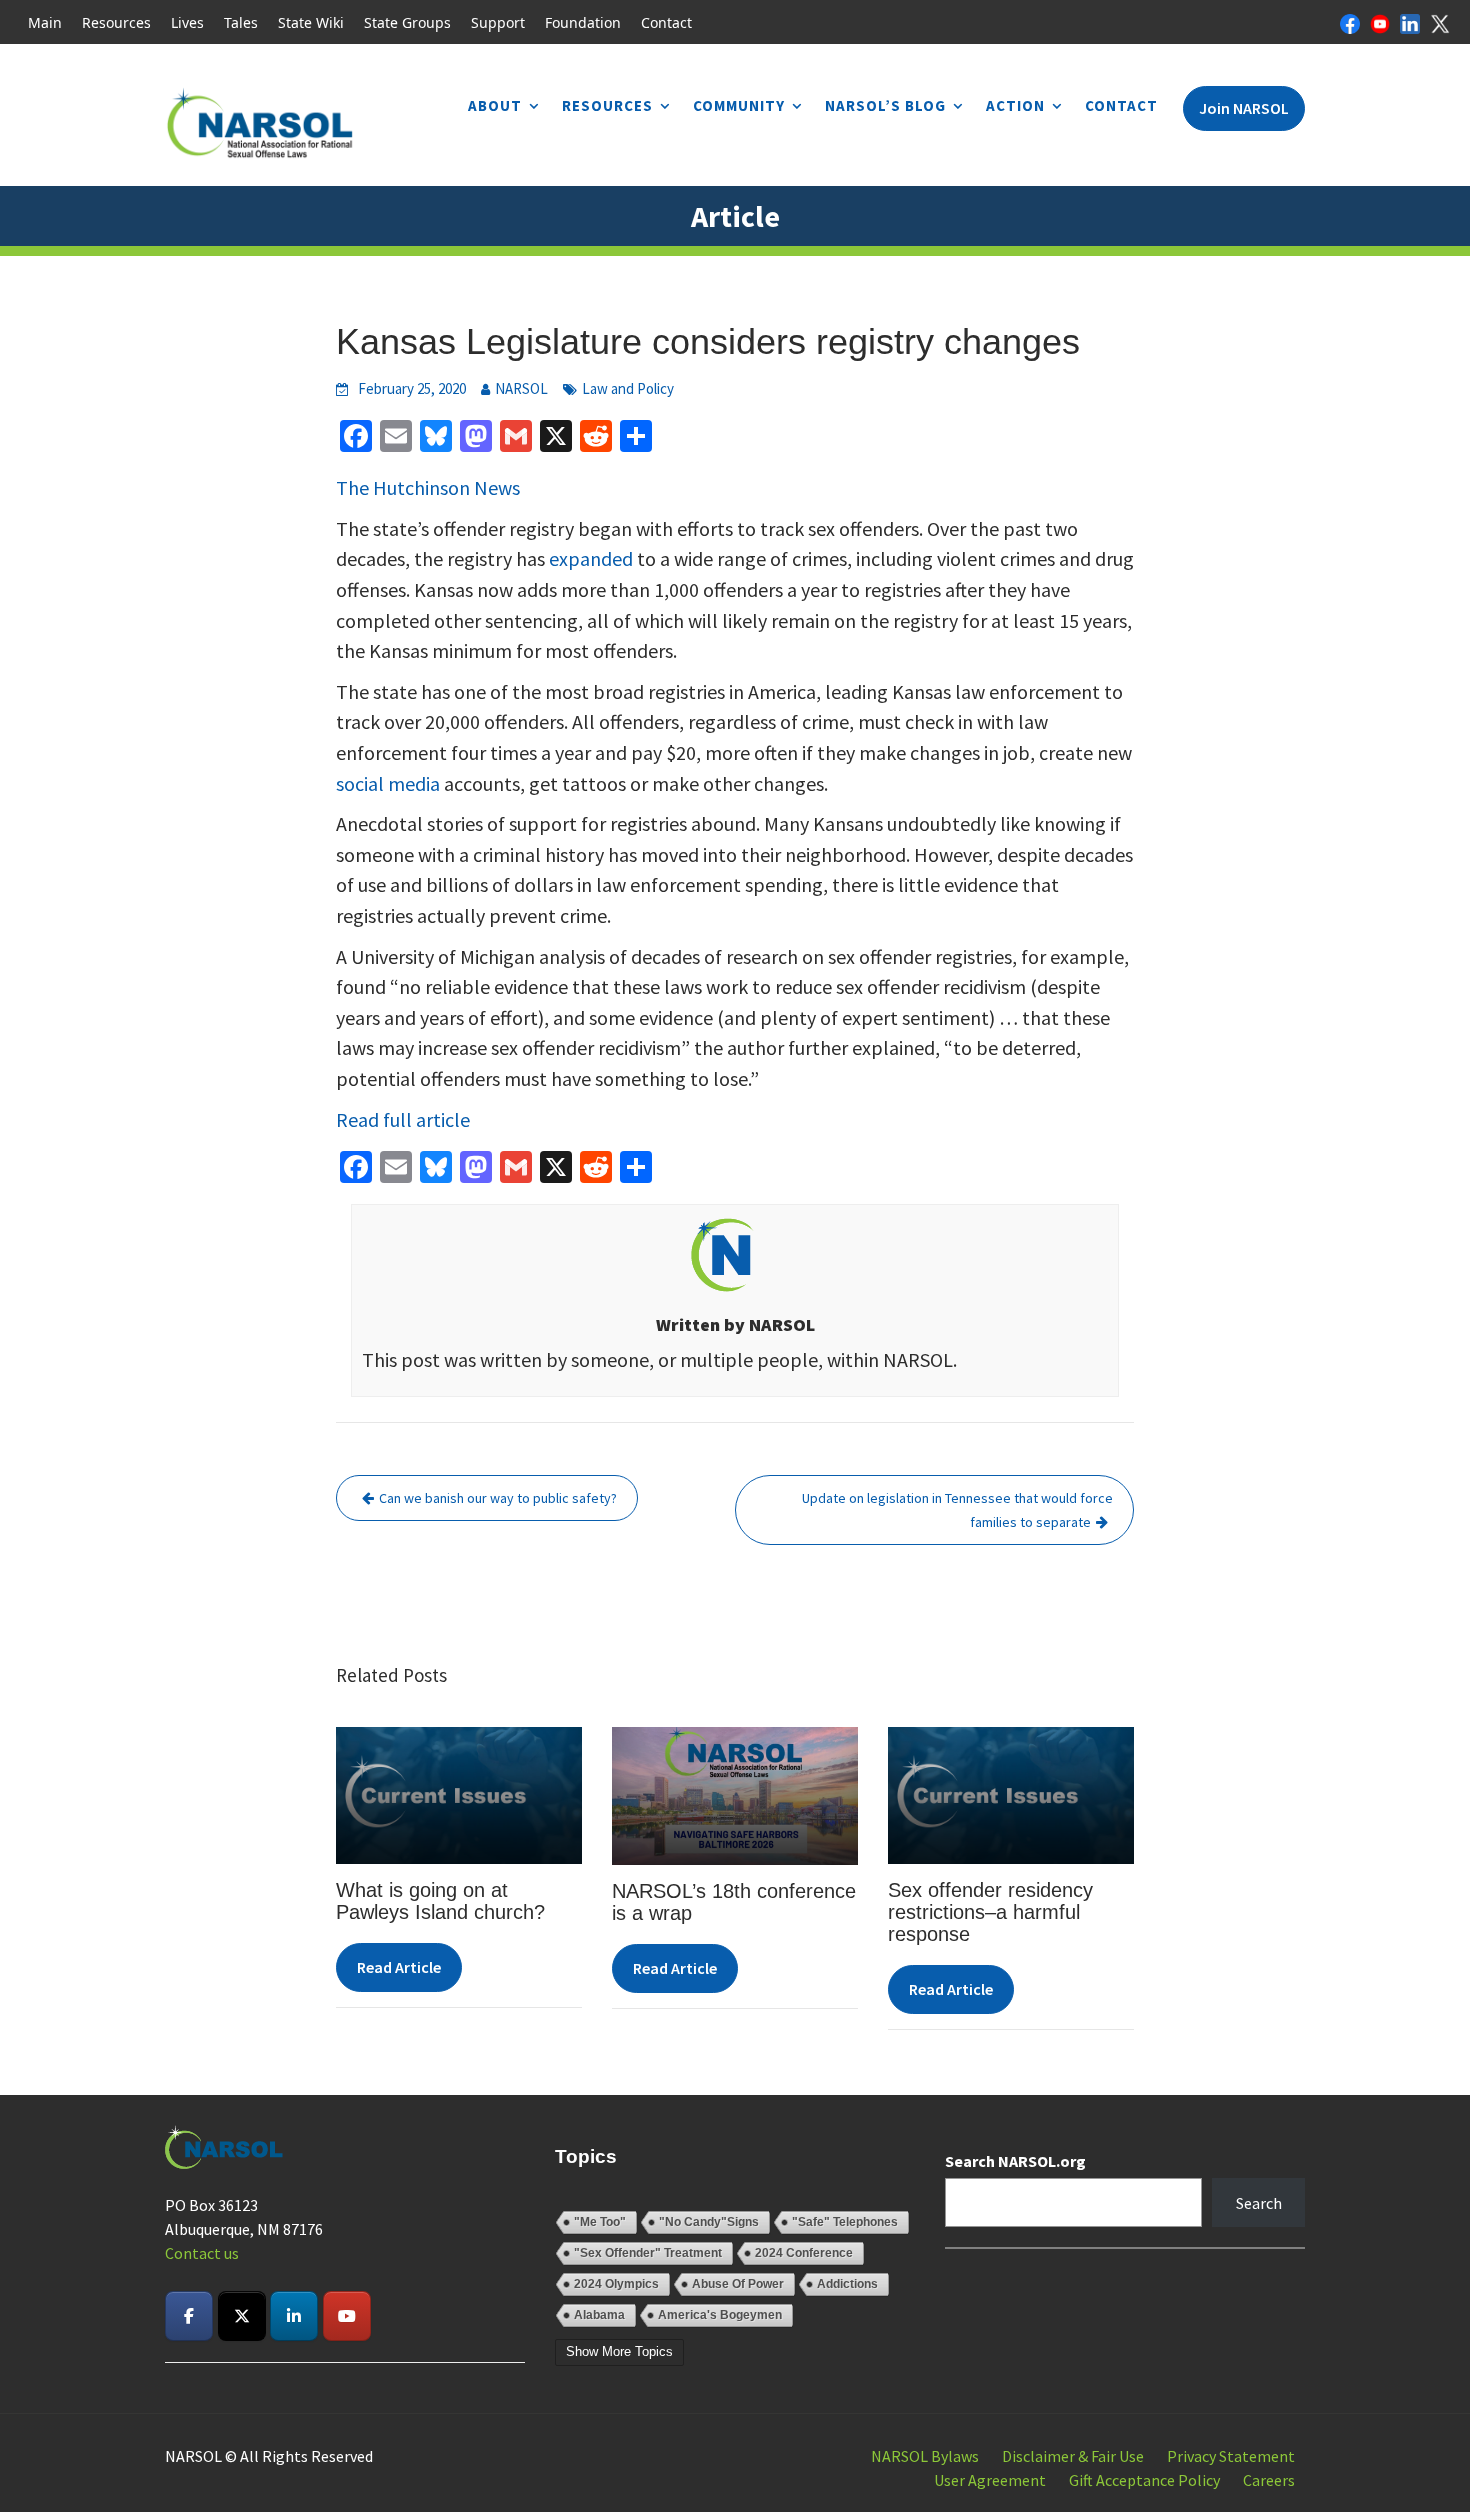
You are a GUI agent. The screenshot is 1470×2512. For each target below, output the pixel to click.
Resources (116, 22)
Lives (187, 22)
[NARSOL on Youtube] (347, 2316)
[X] (1440, 22)
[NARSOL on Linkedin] (294, 2316)
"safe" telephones (845, 2222)
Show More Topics (619, 2351)
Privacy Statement (1231, 2456)
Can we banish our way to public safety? (498, 1498)
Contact (666, 22)
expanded (591, 558)
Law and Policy (628, 388)
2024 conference (804, 2253)
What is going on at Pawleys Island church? (440, 1901)
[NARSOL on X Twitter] (242, 2316)
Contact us (202, 2253)
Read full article (403, 1119)
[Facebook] (1350, 22)
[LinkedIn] (1410, 22)
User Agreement (990, 2480)
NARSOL (521, 388)
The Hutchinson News (428, 487)
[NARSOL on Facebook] (189, 2316)
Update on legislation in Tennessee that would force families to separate (957, 1510)
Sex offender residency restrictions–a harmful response (990, 1912)
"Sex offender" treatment (648, 2253)
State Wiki (311, 22)
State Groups (407, 22)
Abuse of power (738, 2284)
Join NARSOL (1244, 108)
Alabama (599, 2315)
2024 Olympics (616, 2284)
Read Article (399, 1967)
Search (1259, 2203)
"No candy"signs (709, 2222)
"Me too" (600, 2222)
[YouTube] (1380, 22)
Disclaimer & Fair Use (1073, 2456)
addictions (847, 2284)
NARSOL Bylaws (925, 2456)
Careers (1269, 2480)
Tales (241, 22)
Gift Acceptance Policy (1144, 2480)
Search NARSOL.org (1015, 2161)
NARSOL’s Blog (885, 105)
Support (498, 22)
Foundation (583, 22)
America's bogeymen (720, 2315)
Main (45, 22)
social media (388, 783)
